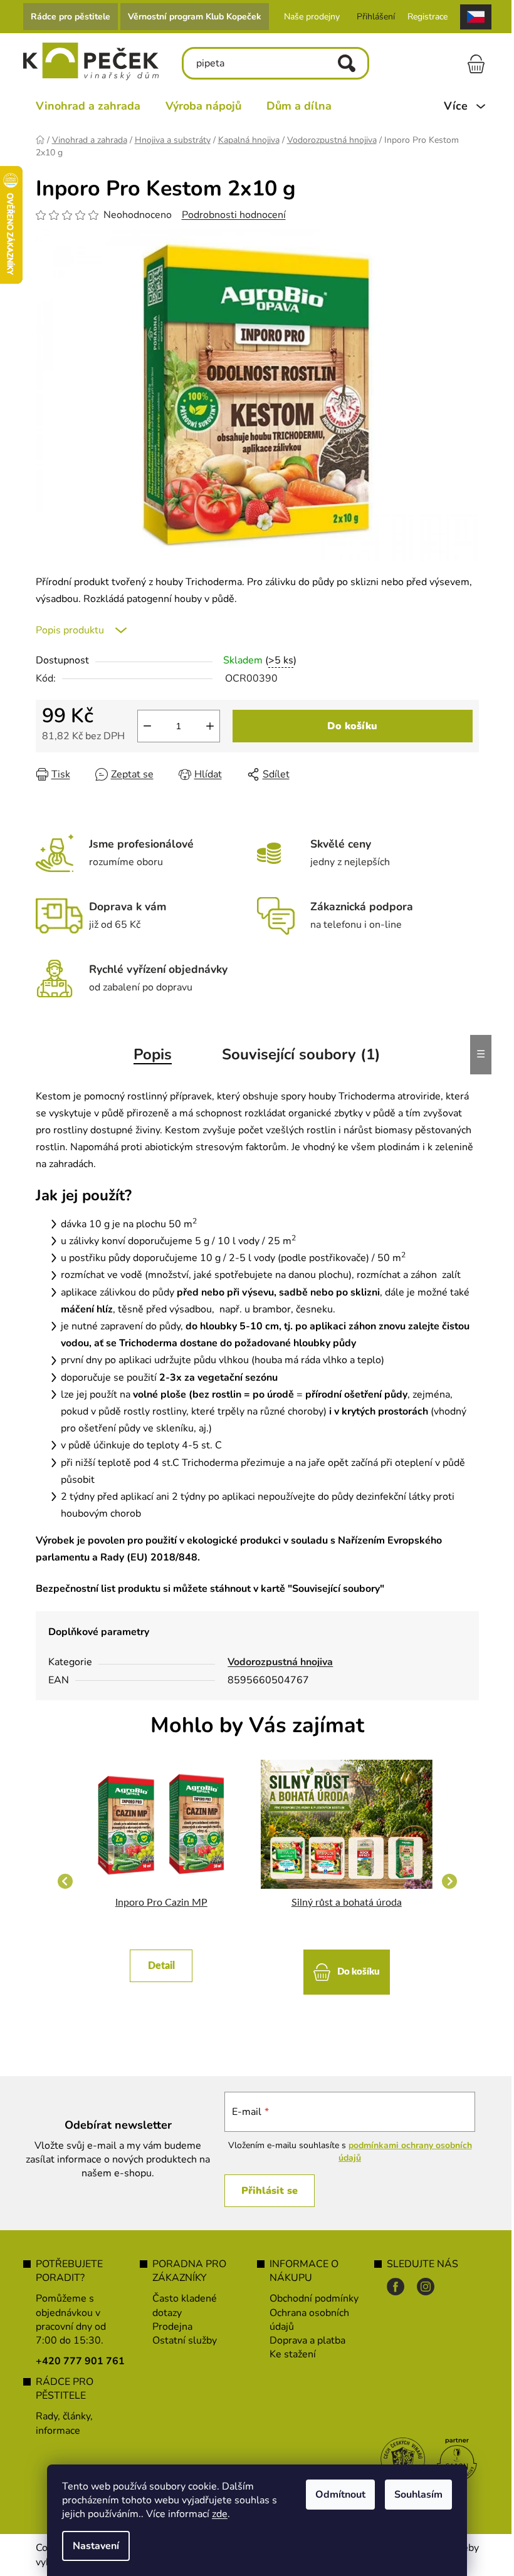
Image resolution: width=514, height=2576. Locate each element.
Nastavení (92, 2546)
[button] (157, 1960)
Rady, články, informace (59, 2423)
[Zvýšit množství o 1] (205, 726)
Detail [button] (156, 1966)
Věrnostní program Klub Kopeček (190, 17)
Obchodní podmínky (310, 2298)
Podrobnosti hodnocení (229, 215)
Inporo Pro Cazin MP (156, 1903)
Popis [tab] (148, 1054)
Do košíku (348, 726)
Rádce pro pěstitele (66, 17)
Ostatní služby (180, 2340)
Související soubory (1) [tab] (297, 1054)
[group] (157, 1881)
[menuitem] (83, 106)
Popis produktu (65, 630)
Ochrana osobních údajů (305, 2320)
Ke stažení (288, 2354)
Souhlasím (414, 2495)
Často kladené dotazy (180, 2305)
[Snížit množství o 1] (142, 726)
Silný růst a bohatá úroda (342, 1903)
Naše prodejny (307, 17)
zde (215, 2514)
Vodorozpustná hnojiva (276, 1662)
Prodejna (168, 2327)
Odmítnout (336, 2495)
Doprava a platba (303, 2340)
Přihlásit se (263, 2191)
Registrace (422, 17)
